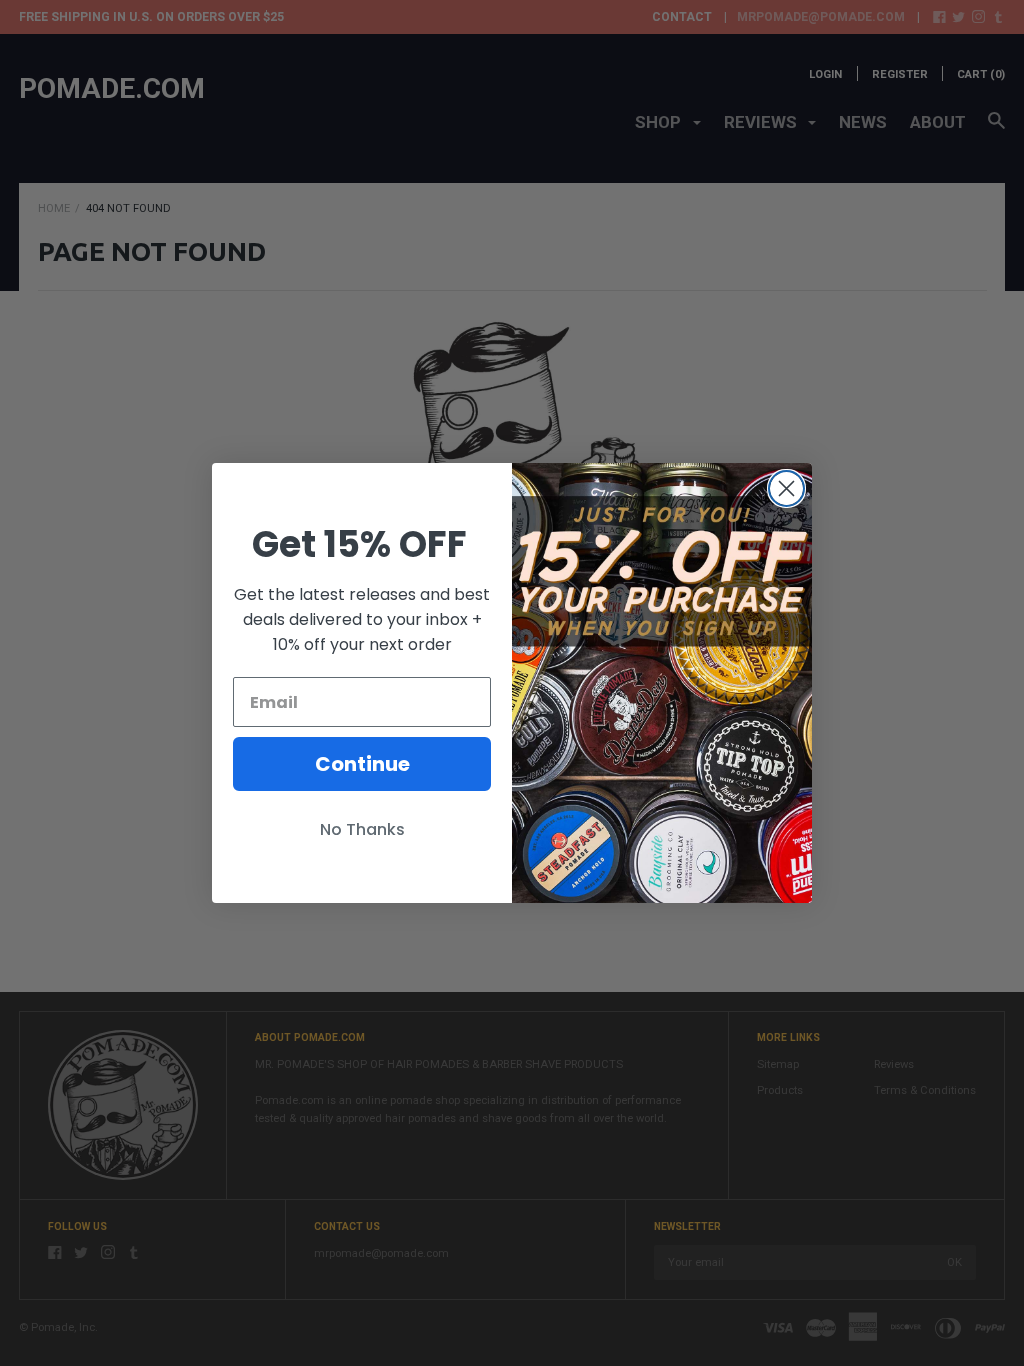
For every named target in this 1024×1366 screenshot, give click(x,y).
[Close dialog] (786, 488)
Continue (362, 764)
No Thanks (362, 829)
